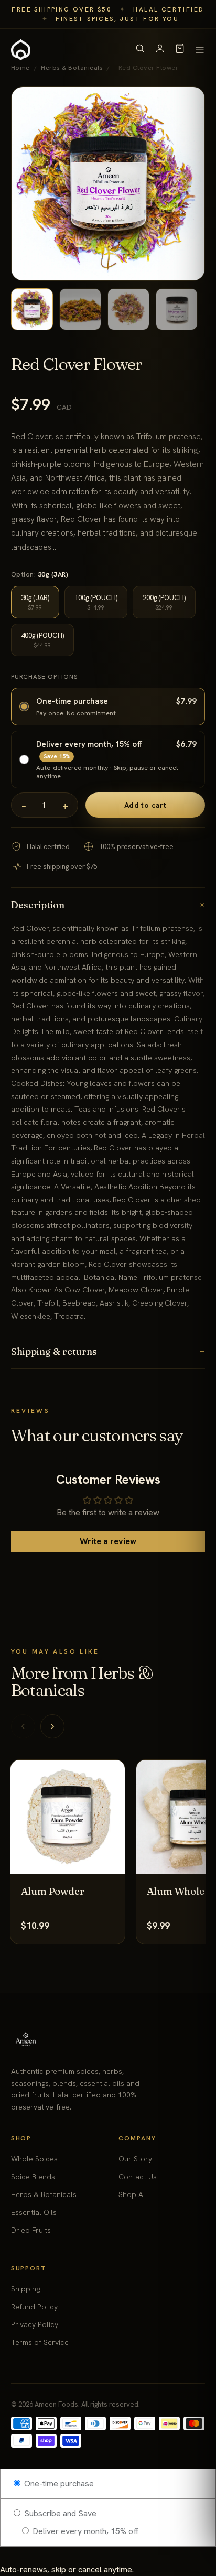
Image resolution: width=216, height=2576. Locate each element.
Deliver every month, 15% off (85, 2531)
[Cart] (180, 50)
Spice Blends (33, 2177)
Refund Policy (34, 2307)
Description (108, 905)
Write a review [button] (108, 1541)
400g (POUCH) (42, 640)
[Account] (160, 50)
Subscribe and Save (59, 2513)
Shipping (25, 2289)
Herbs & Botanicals (44, 2194)
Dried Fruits (31, 2230)
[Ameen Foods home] (21, 50)
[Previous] (23, 1726)
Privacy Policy (35, 2324)
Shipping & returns (108, 1351)
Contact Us (138, 2177)
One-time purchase (58, 2483)
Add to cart (145, 805)
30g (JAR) (35, 602)
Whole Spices (34, 2159)
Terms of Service (40, 2342)
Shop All (133, 2194)
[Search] (140, 50)
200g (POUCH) (164, 602)
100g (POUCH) (96, 602)
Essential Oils (34, 2212)
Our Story (135, 2159)
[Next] (52, 1726)
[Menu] (200, 50)
